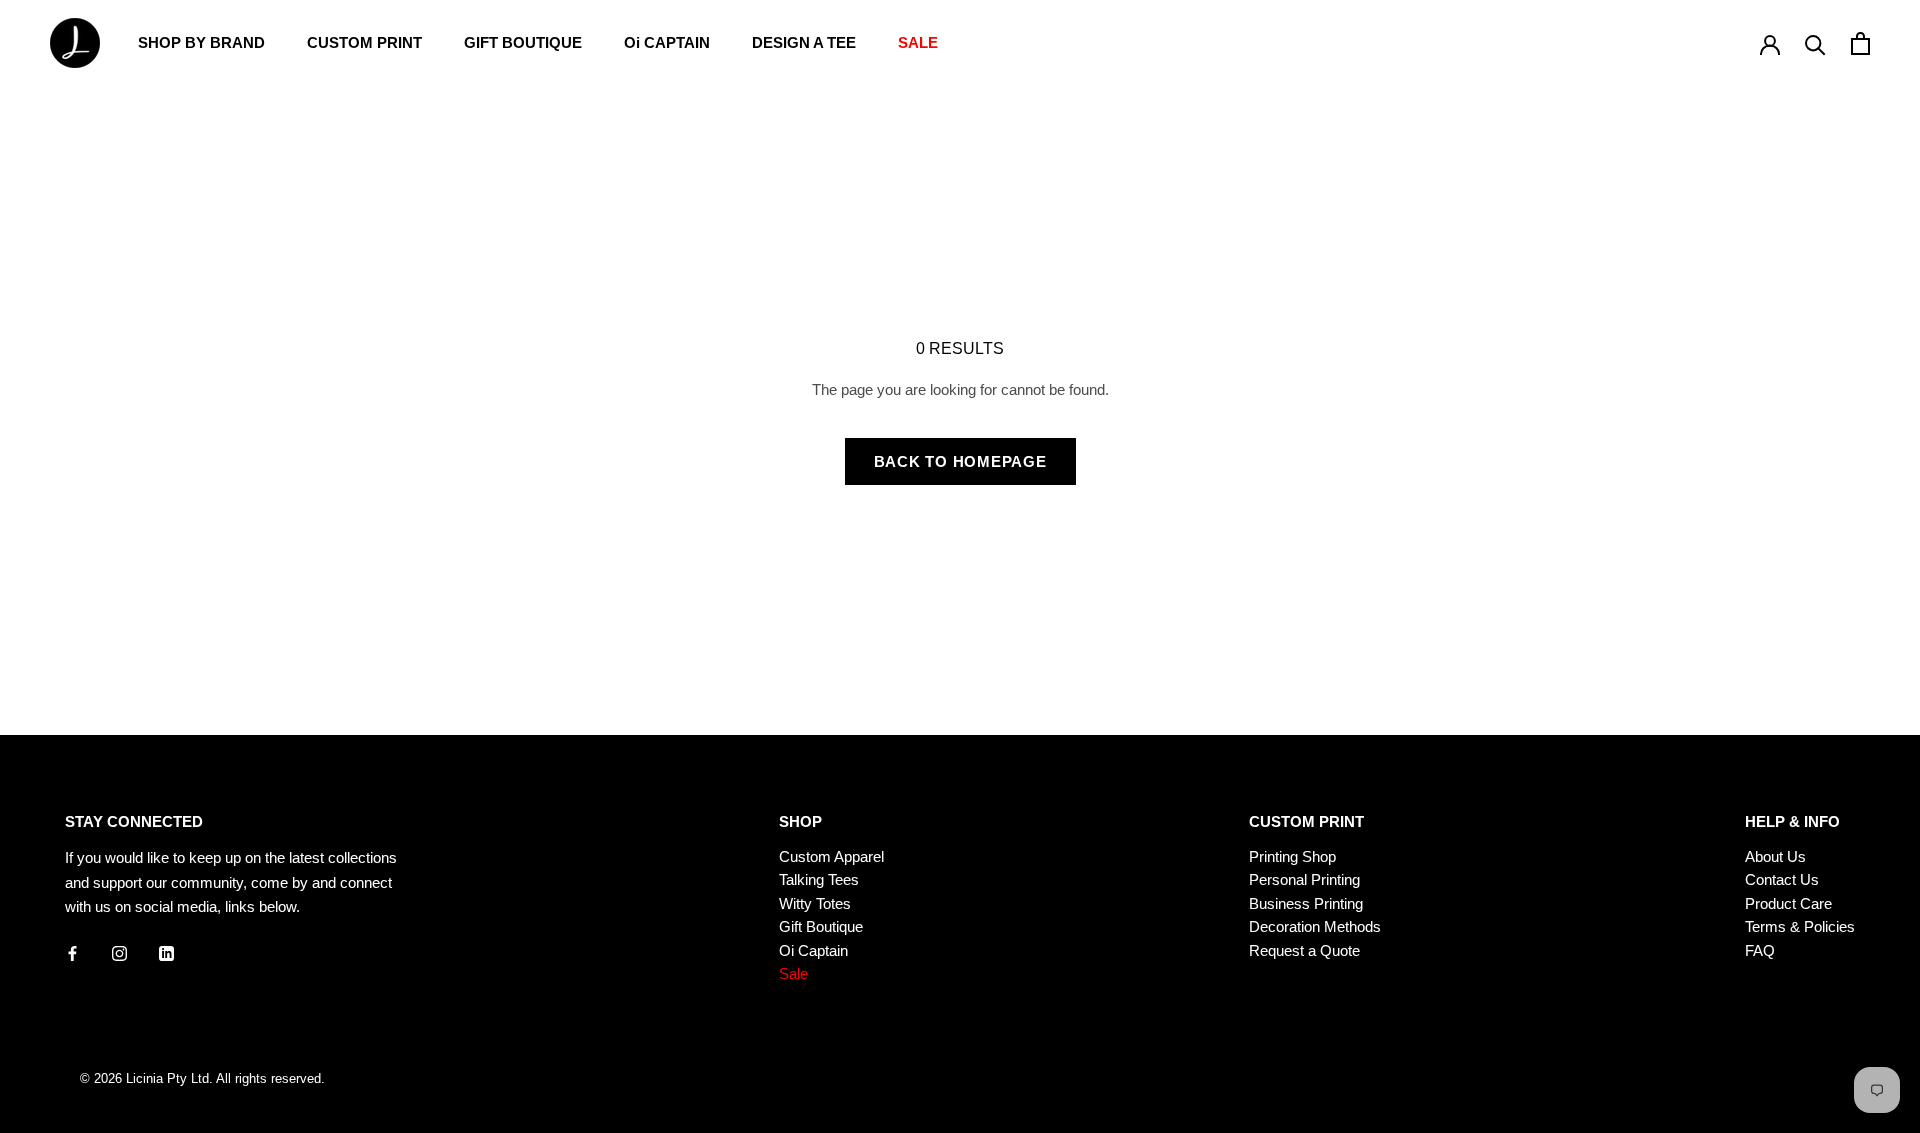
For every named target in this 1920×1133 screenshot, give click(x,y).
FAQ (1760, 950)
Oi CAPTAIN (667, 42)
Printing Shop (1292, 856)
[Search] (1815, 43)
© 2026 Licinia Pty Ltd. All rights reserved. (202, 1078)
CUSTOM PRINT (364, 42)
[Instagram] (119, 952)
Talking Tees (819, 879)
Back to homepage (960, 461)
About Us (1775, 856)
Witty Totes (815, 903)
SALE (918, 42)
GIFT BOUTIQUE (523, 42)
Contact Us (1782, 879)
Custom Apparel (831, 856)
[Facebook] (72, 952)
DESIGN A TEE (804, 42)
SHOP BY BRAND (201, 42)
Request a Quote (1304, 950)
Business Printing (1306, 903)
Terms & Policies (1800, 926)
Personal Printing (1304, 879)
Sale (793, 973)
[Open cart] (1860, 43)
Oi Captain (813, 950)
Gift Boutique (821, 926)
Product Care (1788, 903)
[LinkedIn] (166, 952)
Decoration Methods (1315, 926)
